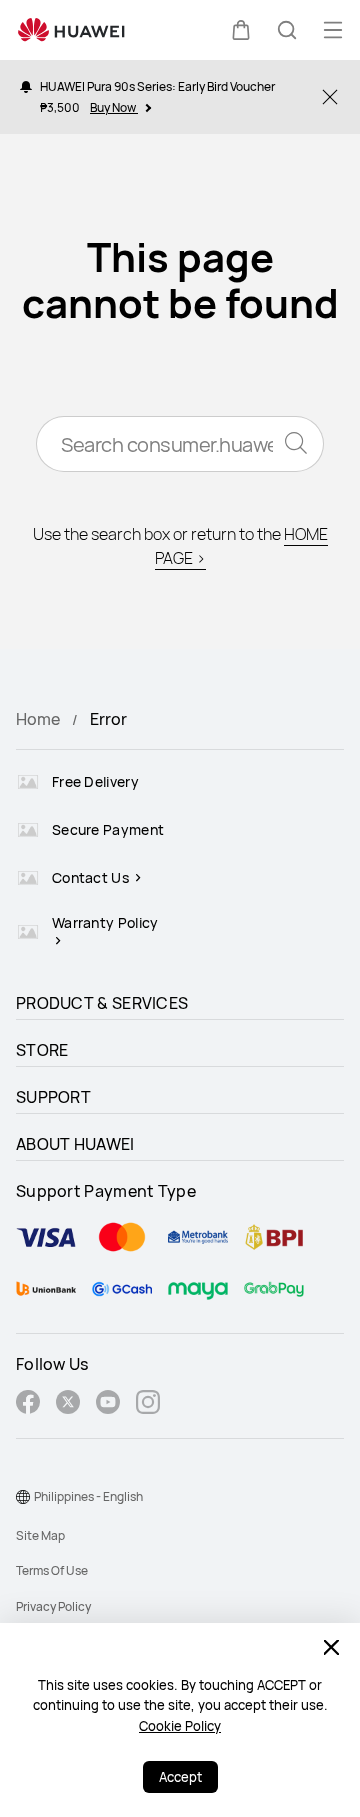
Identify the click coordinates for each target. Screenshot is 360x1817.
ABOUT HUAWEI (75, 1144)
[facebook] (28, 1404)
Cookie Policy (180, 1726)
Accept (180, 1777)
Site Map (40, 1535)
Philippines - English (88, 1496)
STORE (42, 1050)
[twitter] (68, 1404)
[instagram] (148, 1404)
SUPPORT (53, 1097)
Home (38, 719)
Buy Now (114, 107)
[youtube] (108, 1404)
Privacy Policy (53, 1606)
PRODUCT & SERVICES (102, 1003)
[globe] (23, 1497)
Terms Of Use (52, 1570)
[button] (241, 30)
